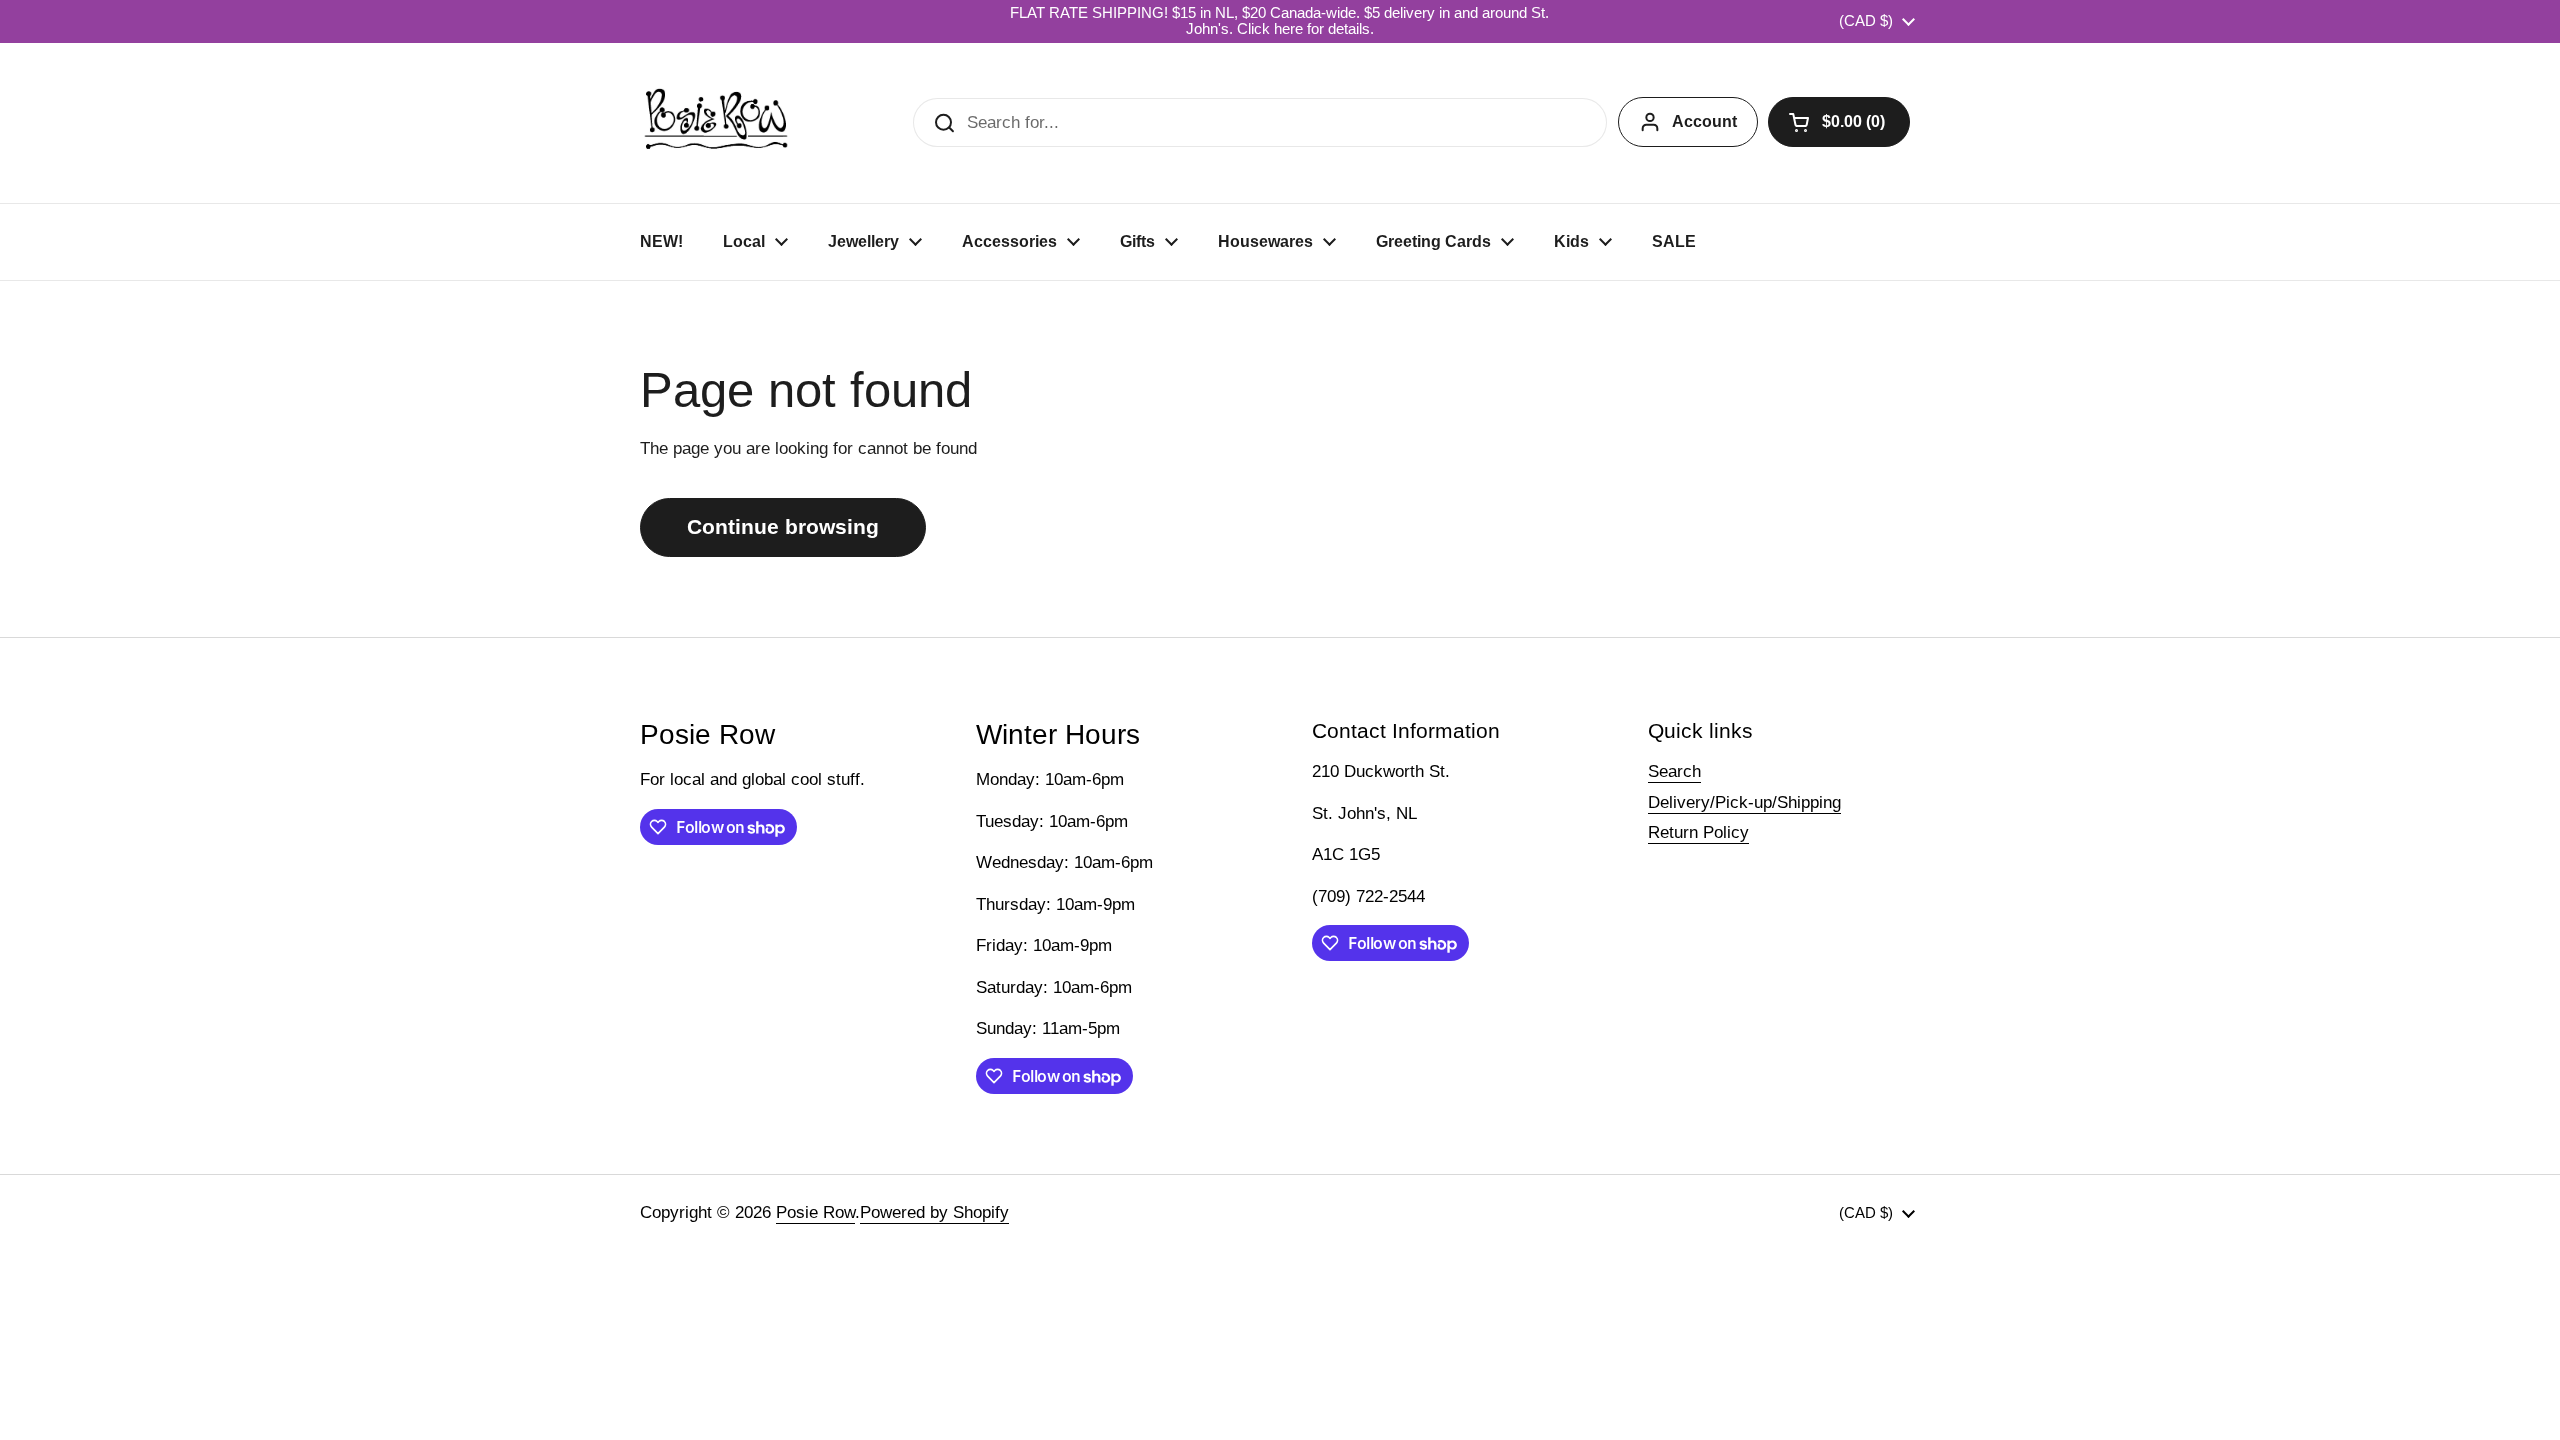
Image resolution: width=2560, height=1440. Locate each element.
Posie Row (815, 1212)
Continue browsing (783, 527)
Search (1674, 771)
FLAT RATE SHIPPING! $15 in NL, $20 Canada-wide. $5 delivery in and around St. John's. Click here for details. (1279, 21)
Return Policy (1698, 832)
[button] (1839, 122)
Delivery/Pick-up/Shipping (1744, 802)
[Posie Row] (716, 123)
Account (1704, 121)
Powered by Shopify (934, 1212)
